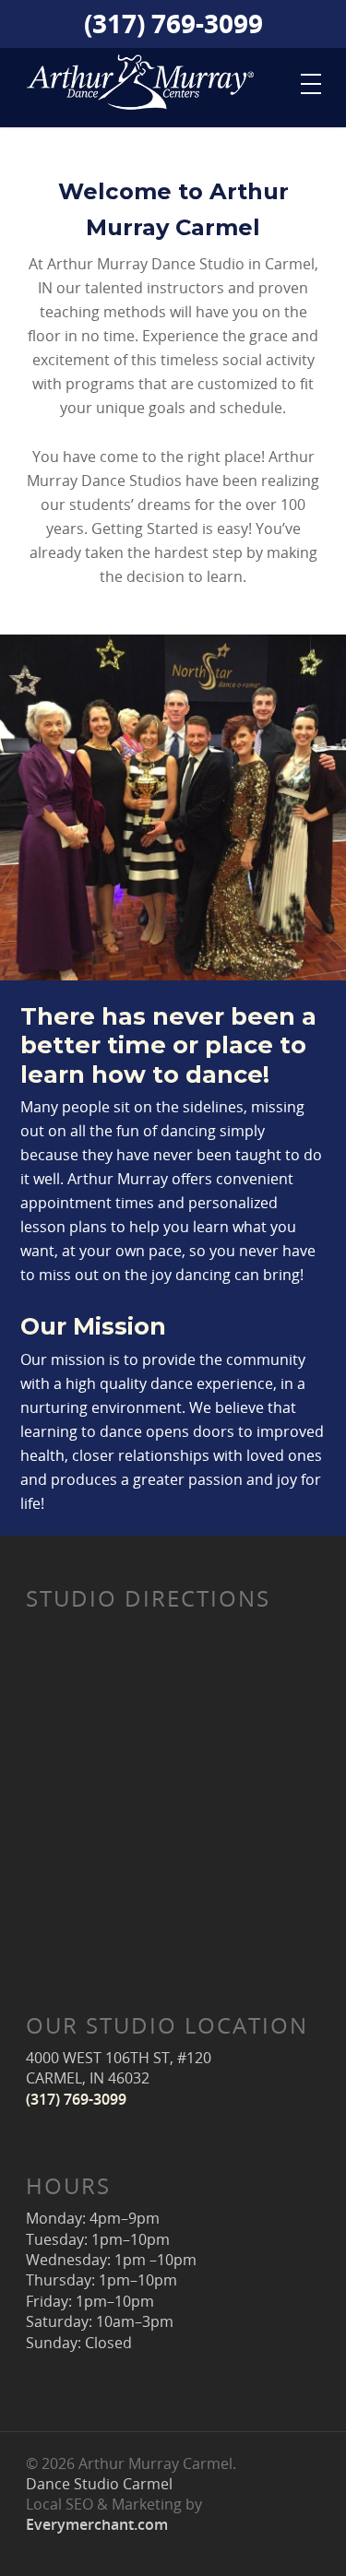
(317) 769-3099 (173, 26)
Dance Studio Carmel (99, 2484)
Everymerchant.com (97, 2524)
